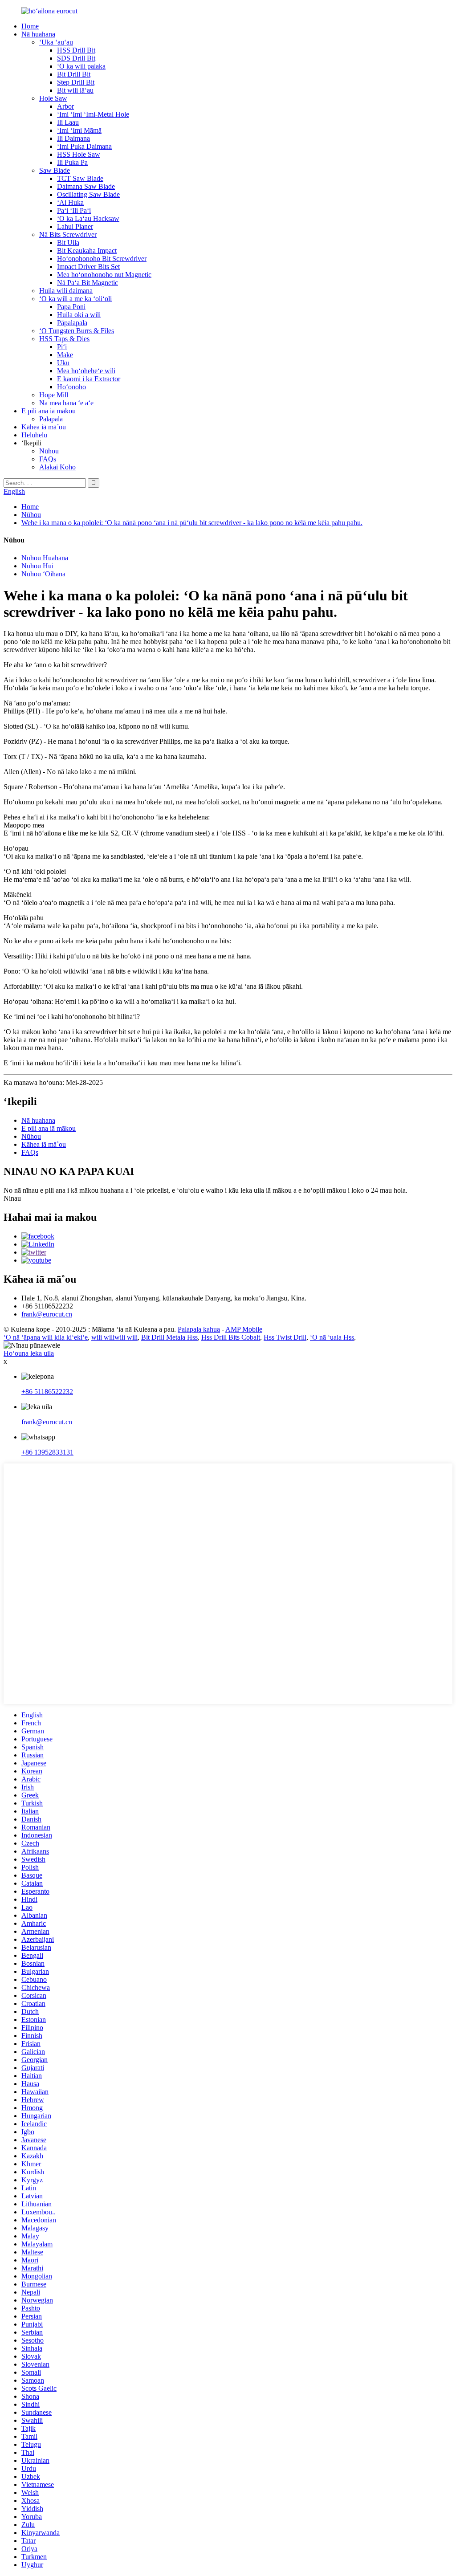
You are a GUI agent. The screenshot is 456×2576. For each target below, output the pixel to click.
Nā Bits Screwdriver (68, 234)
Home (30, 26)
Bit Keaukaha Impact (87, 251)
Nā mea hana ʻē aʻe (66, 403)
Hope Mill (54, 395)
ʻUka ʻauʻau (56, 42)
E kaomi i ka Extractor (89, 379)
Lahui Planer (75, 226)
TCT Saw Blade (80, 178)
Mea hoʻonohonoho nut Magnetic (104, 275)
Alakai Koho (57, 467)
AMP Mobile (244, 1329)
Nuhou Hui (37, 566)
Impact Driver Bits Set (88, 267)
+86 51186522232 (47, 1392)
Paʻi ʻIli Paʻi (74, 210)
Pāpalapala (72, 323)
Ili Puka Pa (72, 162)
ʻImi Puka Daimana (84, 146)
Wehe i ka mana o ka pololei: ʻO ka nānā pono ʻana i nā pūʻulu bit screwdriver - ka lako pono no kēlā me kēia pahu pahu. (192, 523)
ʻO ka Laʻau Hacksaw (88, 218)
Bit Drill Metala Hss (169, 1337)
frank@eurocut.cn (47, 1314)
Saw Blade (55, 170)
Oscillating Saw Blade (88, 194)
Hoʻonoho (71, 387)
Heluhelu (34, 435)
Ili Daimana (73, 138)
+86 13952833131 (47, 1452)
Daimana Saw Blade (86, 186)
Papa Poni (71, 307)
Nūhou (49, 451)
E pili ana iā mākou (49, 411)
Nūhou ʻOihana (43, 574)
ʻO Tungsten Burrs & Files (77, 331)
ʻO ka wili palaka (81, 66)
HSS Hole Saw (79, 154)
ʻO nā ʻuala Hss (332, 1337)
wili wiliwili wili (114, 1337)
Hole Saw (53, 98)
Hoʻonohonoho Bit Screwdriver (102, 259)
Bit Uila (68, 243)
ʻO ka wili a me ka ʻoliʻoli (75, 299)
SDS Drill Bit (76, 58)
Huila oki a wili (79, 315)
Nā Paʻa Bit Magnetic (88, 283)
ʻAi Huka (70, 202)
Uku (63, 363)
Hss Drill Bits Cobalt (231, 1337)
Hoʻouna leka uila (29, 1353)
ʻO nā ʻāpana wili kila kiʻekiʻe (46, 1337)
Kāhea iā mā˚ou (44, 427)
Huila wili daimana (66, 291)
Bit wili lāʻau (75, 90)
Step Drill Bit (76, 82)
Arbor (65, 106)
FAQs (48, 459)
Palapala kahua (199, 1329)
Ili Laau (68, 122)
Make (65, 355)
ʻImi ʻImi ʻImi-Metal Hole (93, 114)
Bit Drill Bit (74, 74)
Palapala (51, 419)
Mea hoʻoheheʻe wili (86, 371)
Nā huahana (38, 34)
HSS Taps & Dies (64, 339)
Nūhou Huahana (45, 558)
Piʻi (62, 347)
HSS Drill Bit (76, 50)
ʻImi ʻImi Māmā (79, 130)
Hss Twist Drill (285, 1337)
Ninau (12, 1198)
